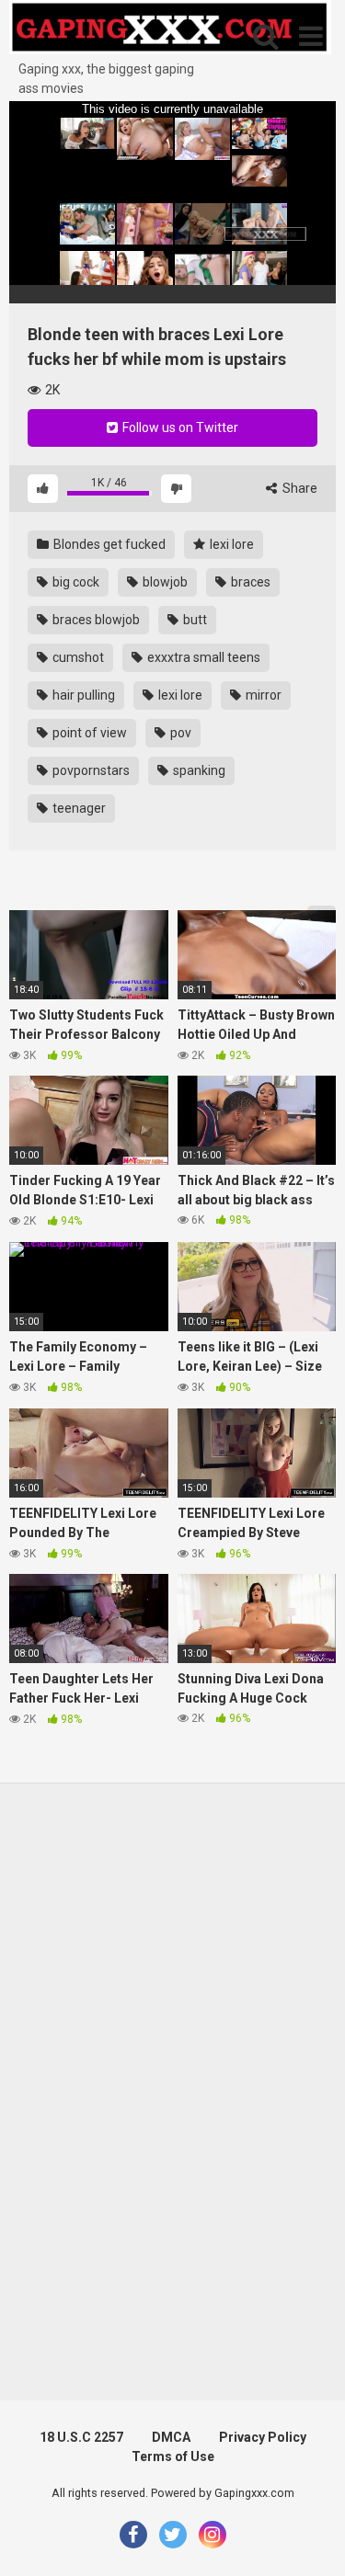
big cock (75, 582)
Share (299, 488)
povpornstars (90, 770)
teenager (78, 808)
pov (179, 733)
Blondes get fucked (108, 544)
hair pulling (82, 695)
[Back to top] (311, 2539)
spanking (198, 770)
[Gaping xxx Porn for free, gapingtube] (170, 30)
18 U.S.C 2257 (81, 2437)
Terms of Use (173, 2456)
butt (194, 620)
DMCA (171, 2437)
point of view (88, 733)
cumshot (77, 657)
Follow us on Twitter (179, 427)
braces (249, 582)
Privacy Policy (263, 2437)
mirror (262, 695)
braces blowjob (95, 620)
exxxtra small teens (202, 657)
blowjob (164, 582)
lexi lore (230, 544)
